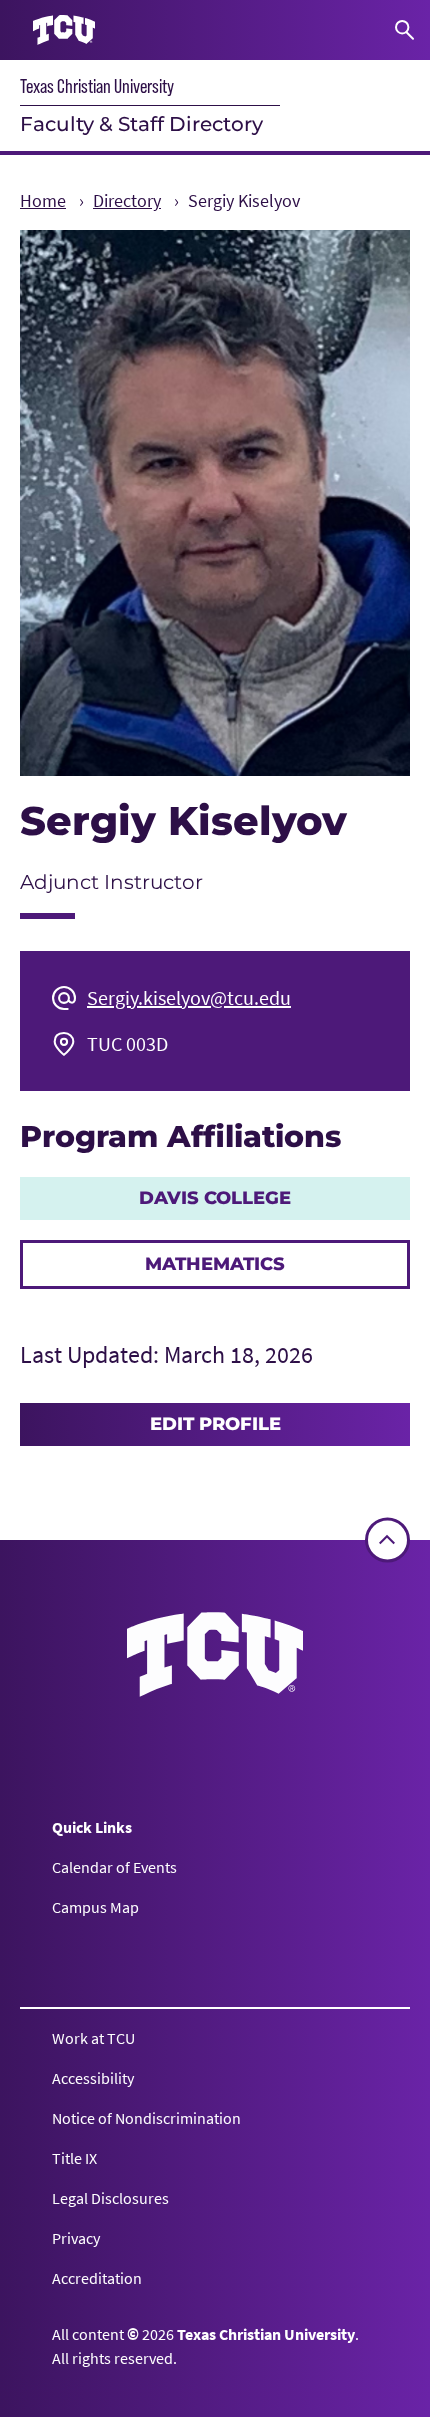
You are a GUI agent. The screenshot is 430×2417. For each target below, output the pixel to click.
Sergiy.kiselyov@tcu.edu (189, 997)
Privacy (76, 2238)
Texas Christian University (97, 86)
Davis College (215, 1198)
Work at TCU (93, 2038)
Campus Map (95, 1907)
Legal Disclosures (110, 2198)
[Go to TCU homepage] (64, 30)
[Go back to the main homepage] (215, 1654)
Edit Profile (215, 1424)
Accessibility (93, 2078)
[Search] (404, 30)
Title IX (74, 2158)
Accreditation (97, 2278)
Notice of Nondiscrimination (146, 2118)
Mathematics (215, 1264)
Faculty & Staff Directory (141, 124)
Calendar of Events (114, 1867)
